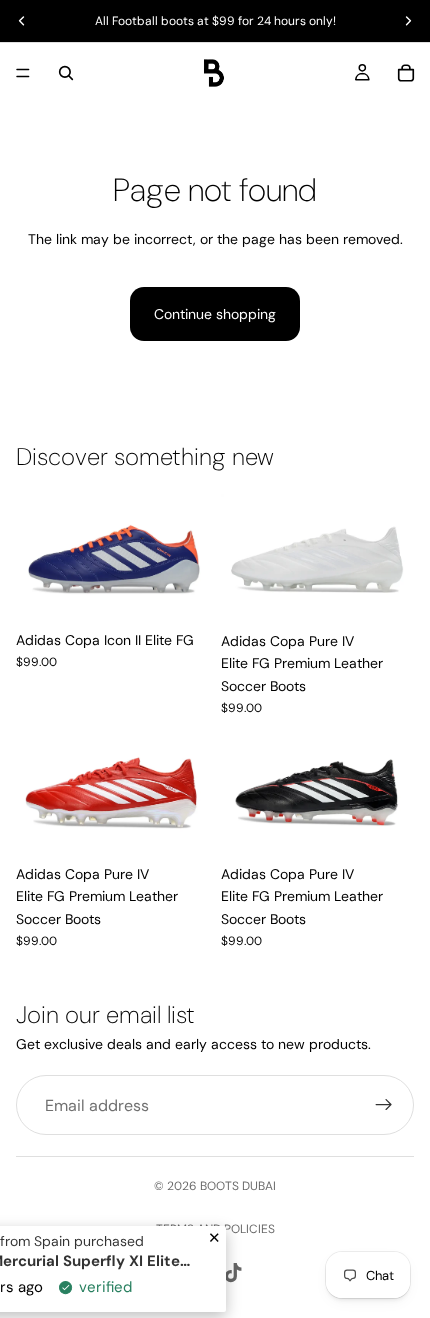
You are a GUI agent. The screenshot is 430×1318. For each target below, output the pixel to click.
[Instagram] (197, 1273)
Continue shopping (215, 314)
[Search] (66, 73)
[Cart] (406, 73)
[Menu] (23, 73)
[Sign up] (384, 1105)
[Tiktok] (233, 1273)
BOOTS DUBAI (238, 1186)
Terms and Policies (215, 1229)
